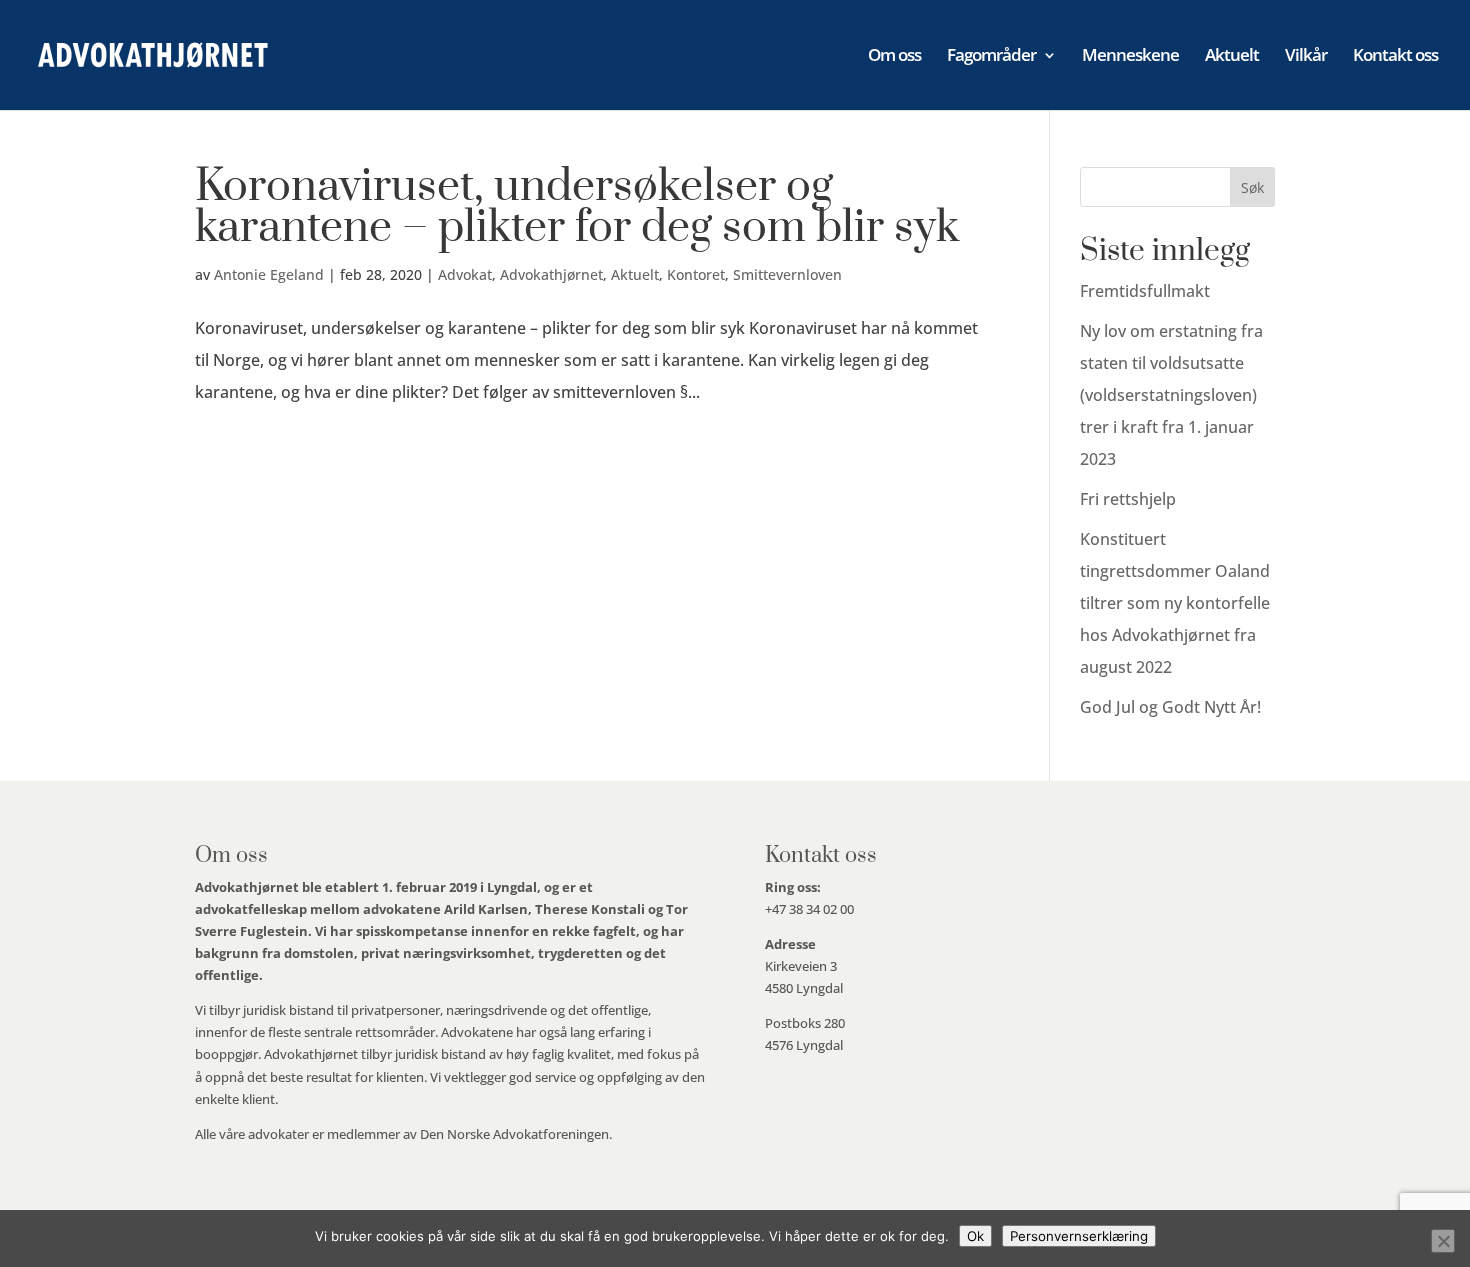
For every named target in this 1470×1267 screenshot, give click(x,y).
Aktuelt (1232, 57)
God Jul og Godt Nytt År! (1170, 707)
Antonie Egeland (269, 274)
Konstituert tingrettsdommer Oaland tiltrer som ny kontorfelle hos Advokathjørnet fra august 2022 (1175, 603)
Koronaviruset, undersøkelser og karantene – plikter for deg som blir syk (577, 207)
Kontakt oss (1395, 57)
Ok (975, 1236)
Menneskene (1130, 57)
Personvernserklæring (1079, 1236)
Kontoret (696, 274)
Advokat (465, 274)
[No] (1443, 1241)
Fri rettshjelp (1128, 499)
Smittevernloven (787, 274)
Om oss (894, 57)
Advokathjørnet (551, 274)
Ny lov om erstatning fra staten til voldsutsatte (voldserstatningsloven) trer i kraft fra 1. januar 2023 (1171, 395)
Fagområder (991, 57)
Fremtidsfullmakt (1145, 291)
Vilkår (1306, 57)
